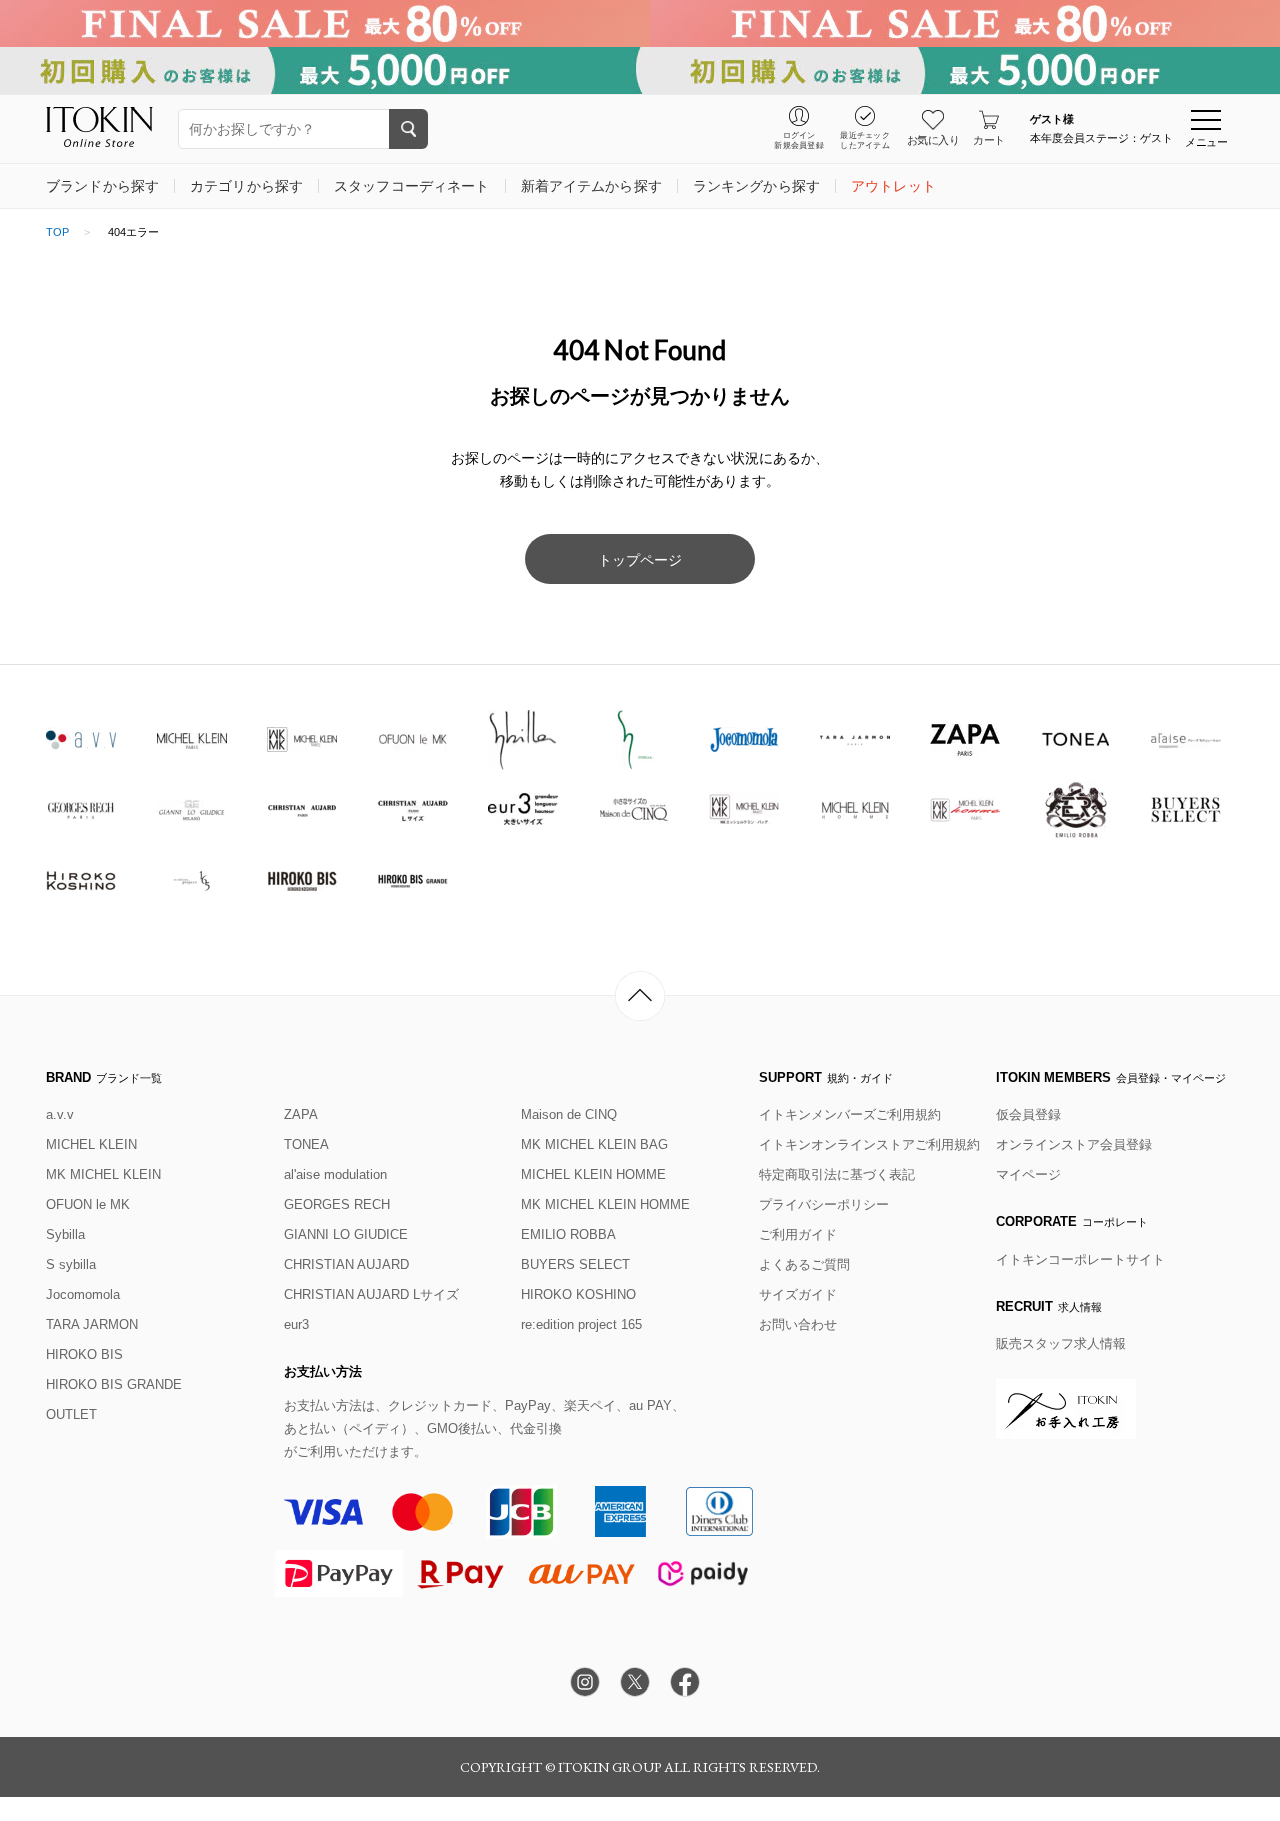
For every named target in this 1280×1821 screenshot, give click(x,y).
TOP (57, 232)
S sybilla (71, 1264)
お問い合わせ (798, 1324)
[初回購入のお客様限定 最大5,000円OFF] (640, 70)
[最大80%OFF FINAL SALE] (640, 23)
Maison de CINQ (569, 1114)
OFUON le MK (88, 1204)
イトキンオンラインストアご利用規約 (869, 1144)
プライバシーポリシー (824, 1204)
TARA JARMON (92, 1324)
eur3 (296, 1324)
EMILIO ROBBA (568, 1234)
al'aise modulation (335, 1174)
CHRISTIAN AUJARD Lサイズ (371, 1294)
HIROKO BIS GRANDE (114, 1384)
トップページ (640, 560)
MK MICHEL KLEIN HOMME (605, 1204)
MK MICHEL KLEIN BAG (594, 1144)
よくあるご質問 (804, 1264)
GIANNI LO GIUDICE (346, 1234)
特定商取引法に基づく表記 (837, 1174)
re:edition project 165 (581, 1324)
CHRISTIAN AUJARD (346, 1264)
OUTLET (71, 1414)
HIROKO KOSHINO (578, 1294)
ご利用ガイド (798, 1234)
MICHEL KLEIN (91, 1144)
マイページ (1028, 1174)
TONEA (306, 1144)
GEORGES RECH (337, 1204)
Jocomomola (83, 1294)
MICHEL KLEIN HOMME (593, 1174)
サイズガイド (798, 1294)
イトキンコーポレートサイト (1080, 1259)
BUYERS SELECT (575, 1264)
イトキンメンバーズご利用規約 (850, 1114)
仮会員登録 (1028, 1114)
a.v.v (60, 1114)
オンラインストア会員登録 (1074, 1144)
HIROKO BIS (84, 1354)
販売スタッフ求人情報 (1061, 1343)
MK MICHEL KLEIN (103, 1174)
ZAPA (301, 1114)
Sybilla (65, 1234)
